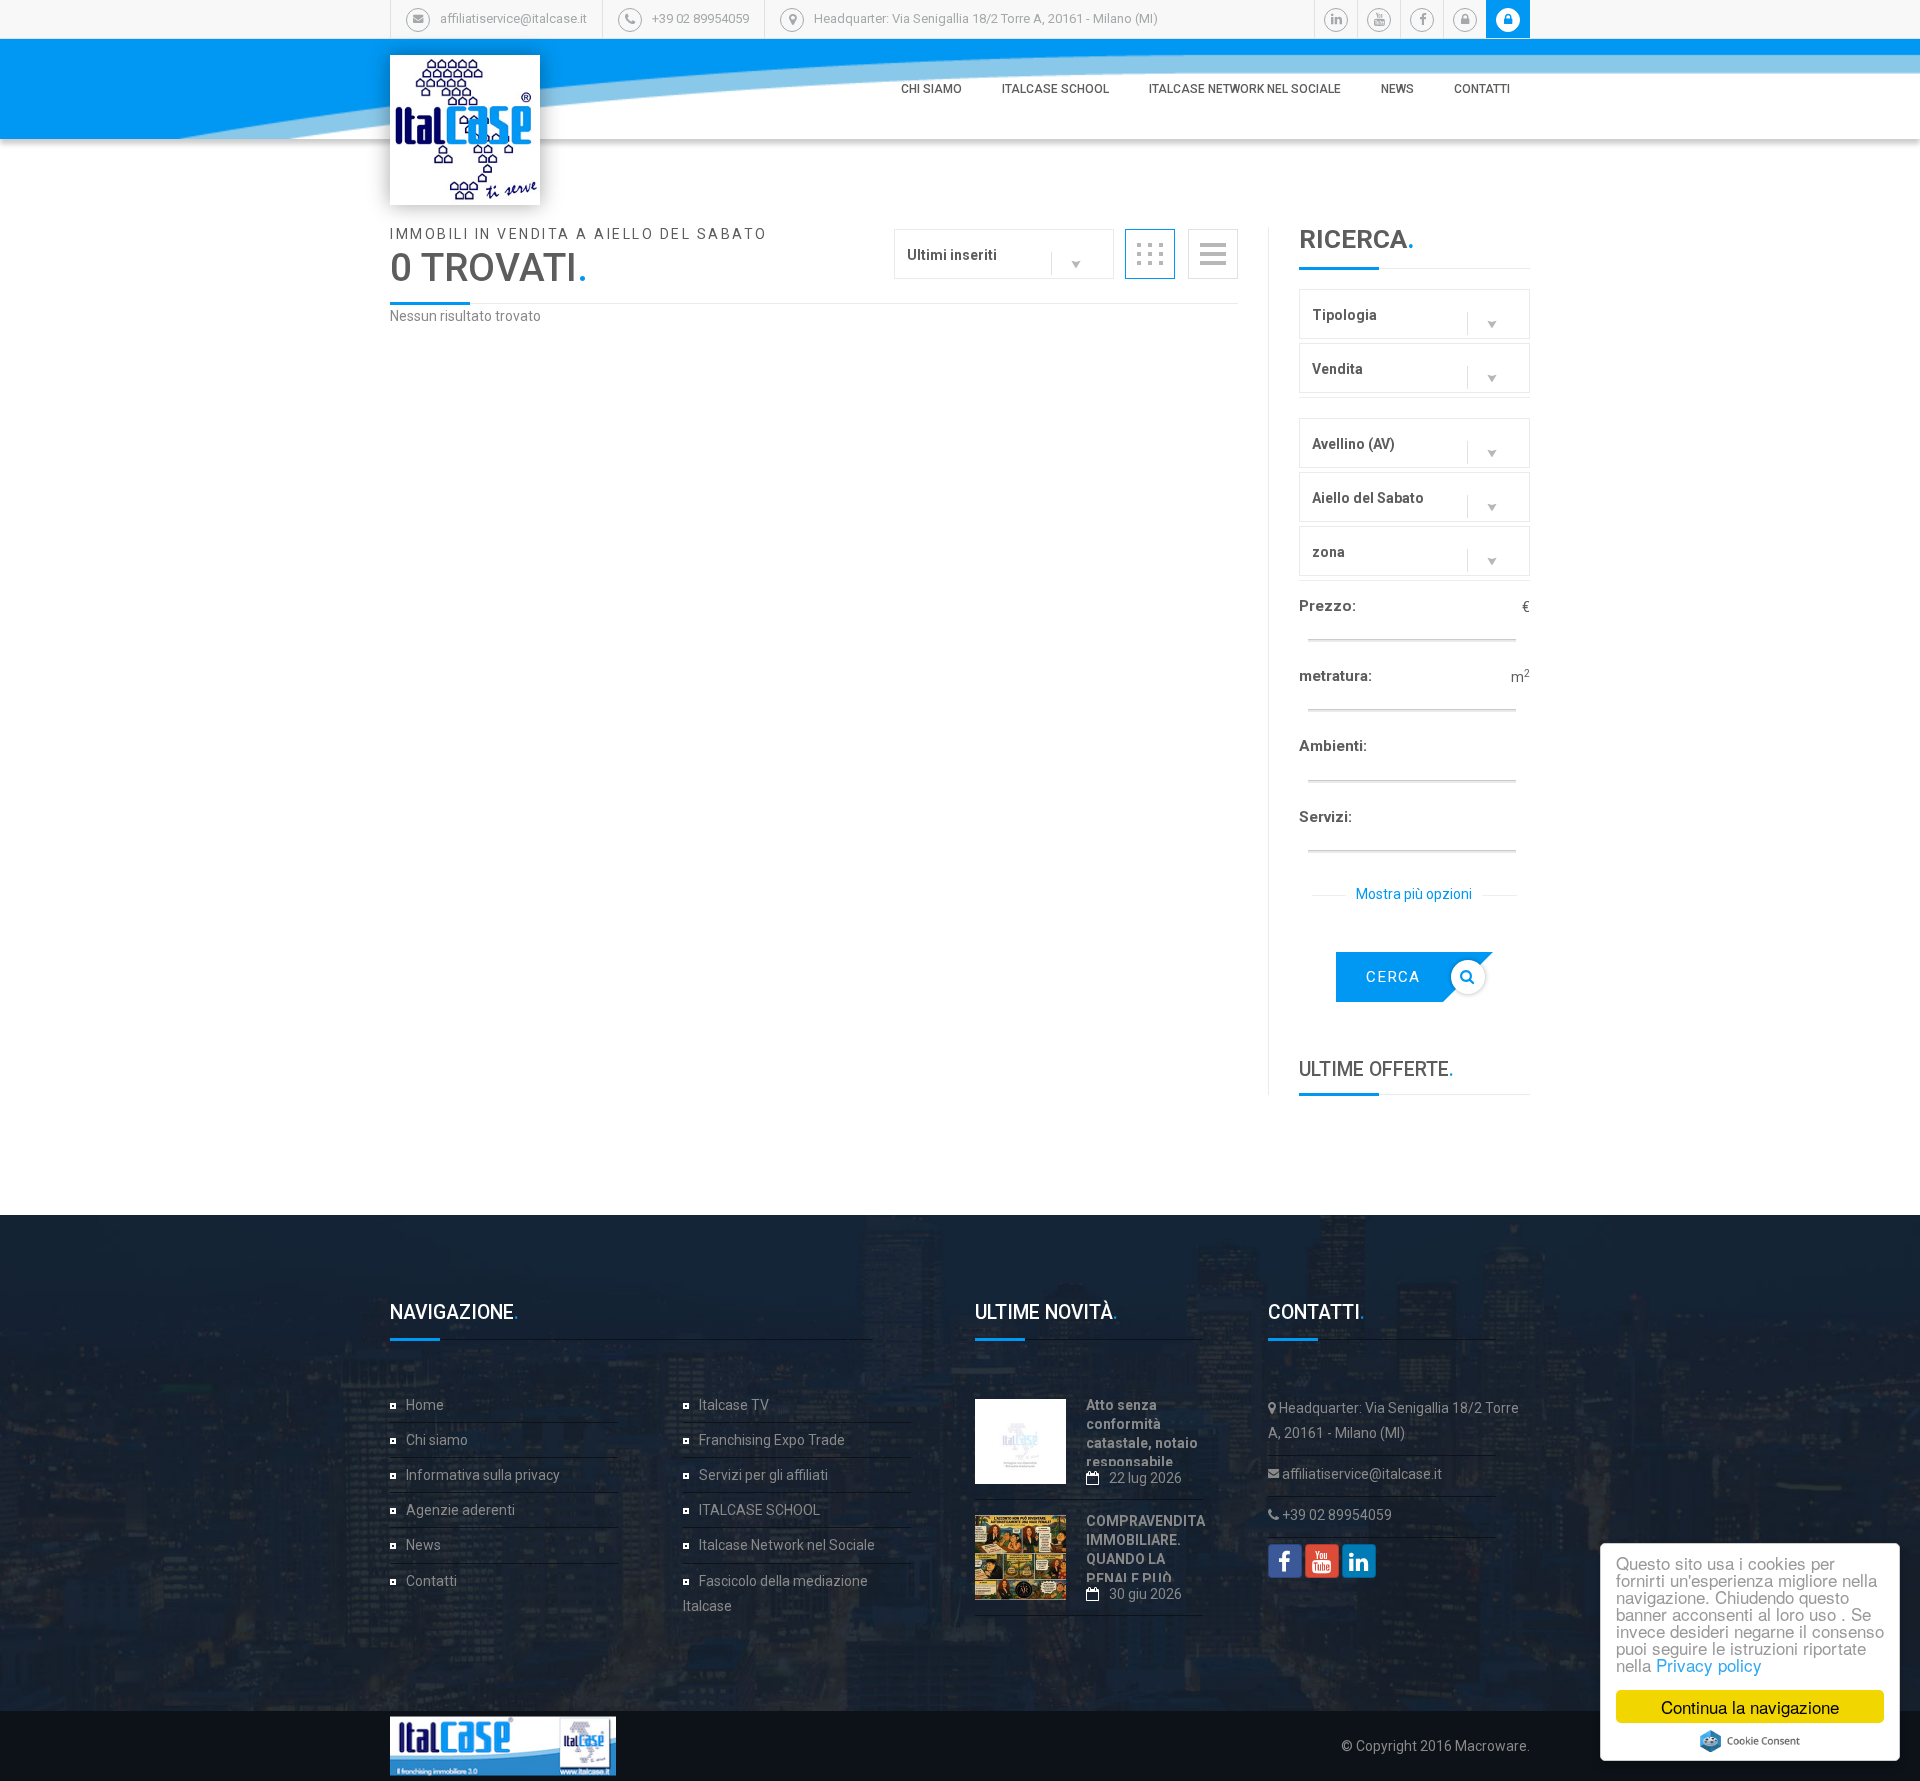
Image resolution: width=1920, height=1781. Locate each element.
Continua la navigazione (1750, 1706)
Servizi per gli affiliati (763, 1475)
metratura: (1335, 676)
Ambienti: (1333, 746)
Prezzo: (1327, 606)
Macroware (1491, 1746)
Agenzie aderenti (460, 1510)
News (1397, 89)
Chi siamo (931, 89)
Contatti (1482, 89)
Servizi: (1325, 817)
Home (425, 1405)
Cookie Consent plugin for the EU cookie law (1750, 1741)
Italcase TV (734, 1405)
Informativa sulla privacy (483, 1475)
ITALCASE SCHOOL (1055, 89)
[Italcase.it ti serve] (465, 75)
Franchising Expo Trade (772, 1440)
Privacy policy (1709, 1664)
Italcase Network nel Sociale (1245, 89)
